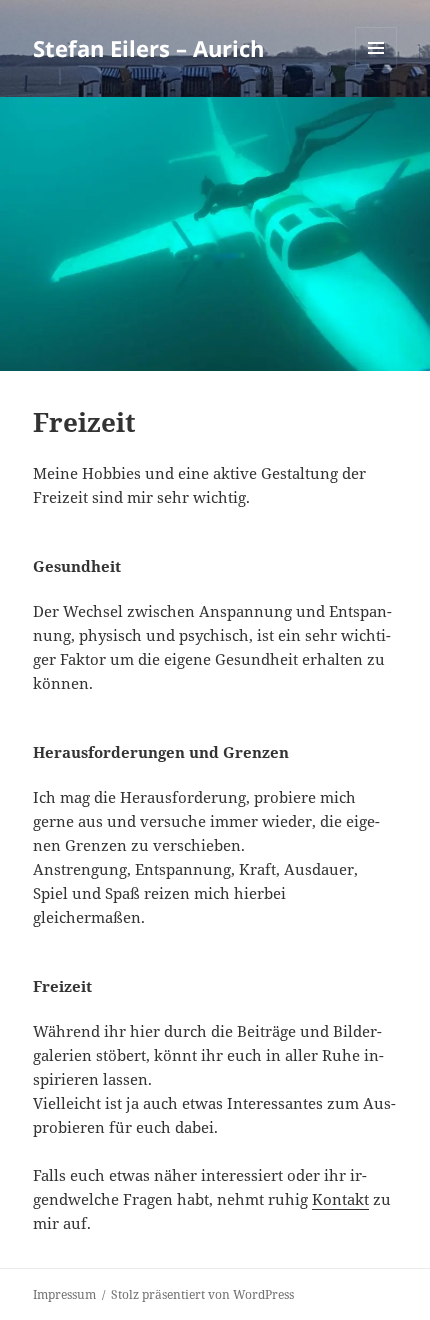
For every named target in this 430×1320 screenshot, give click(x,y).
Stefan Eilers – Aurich (148, 48)
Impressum (64, 1294)
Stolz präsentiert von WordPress (202, 1294)
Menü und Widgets (376, 68)
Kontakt (340, 1199)
